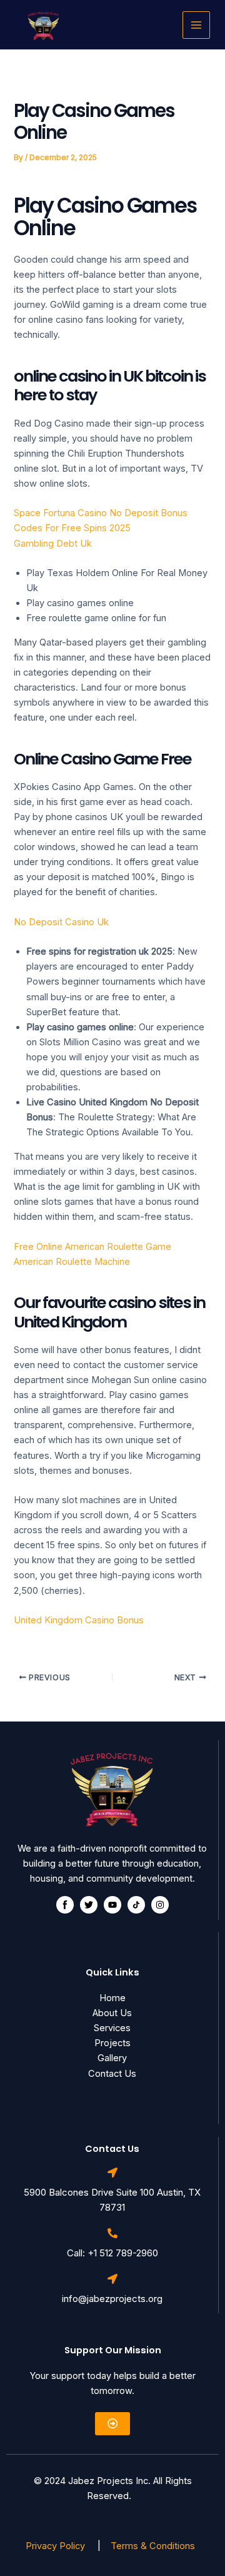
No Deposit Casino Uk (61, 922)
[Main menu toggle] (196, 25)
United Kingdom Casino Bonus (79, 1620)
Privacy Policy (57, 2546)
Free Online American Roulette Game (92, 1247)
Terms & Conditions (155, 2546)
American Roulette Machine (72, 1262)
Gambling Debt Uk (53, 544)
